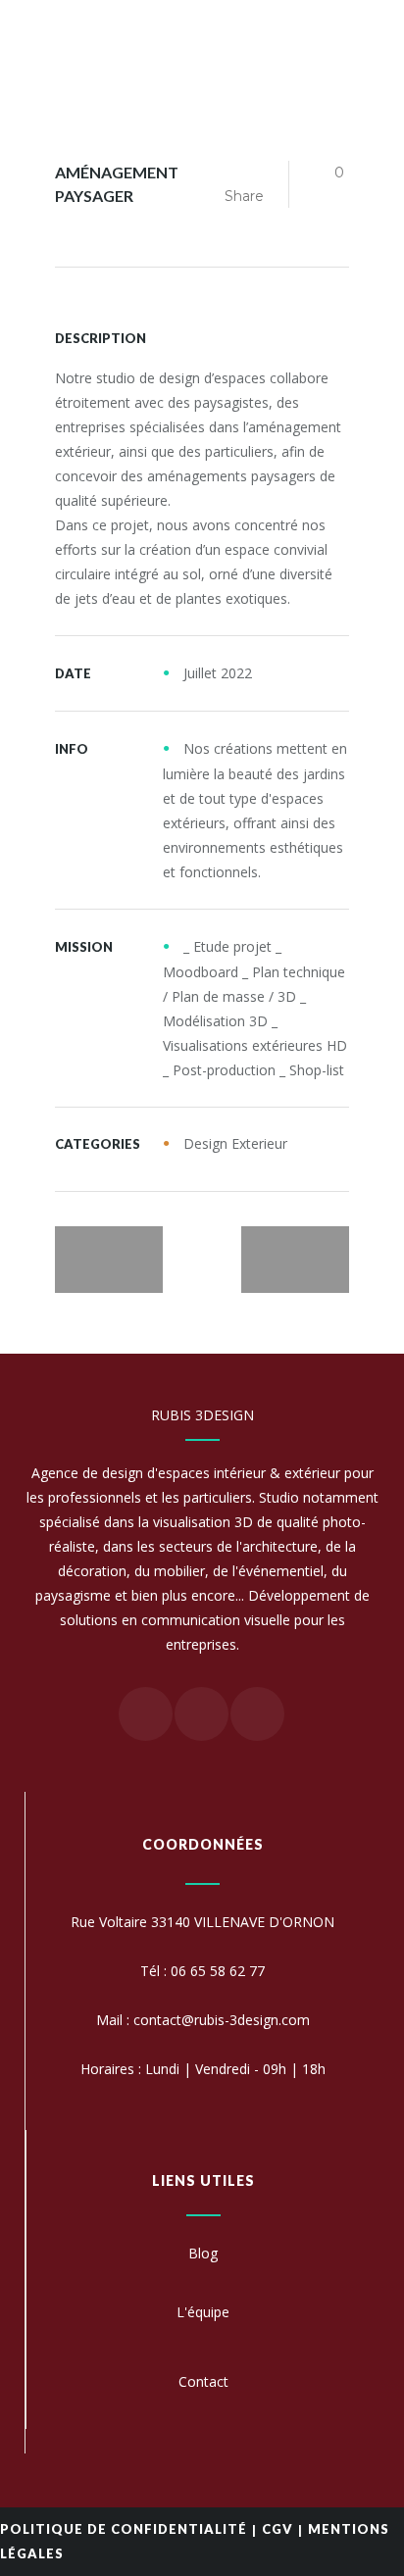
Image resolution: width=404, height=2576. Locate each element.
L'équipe (203, 2312)
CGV (278, 2529)
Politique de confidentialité (124, 2529)
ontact (208, 2381)
